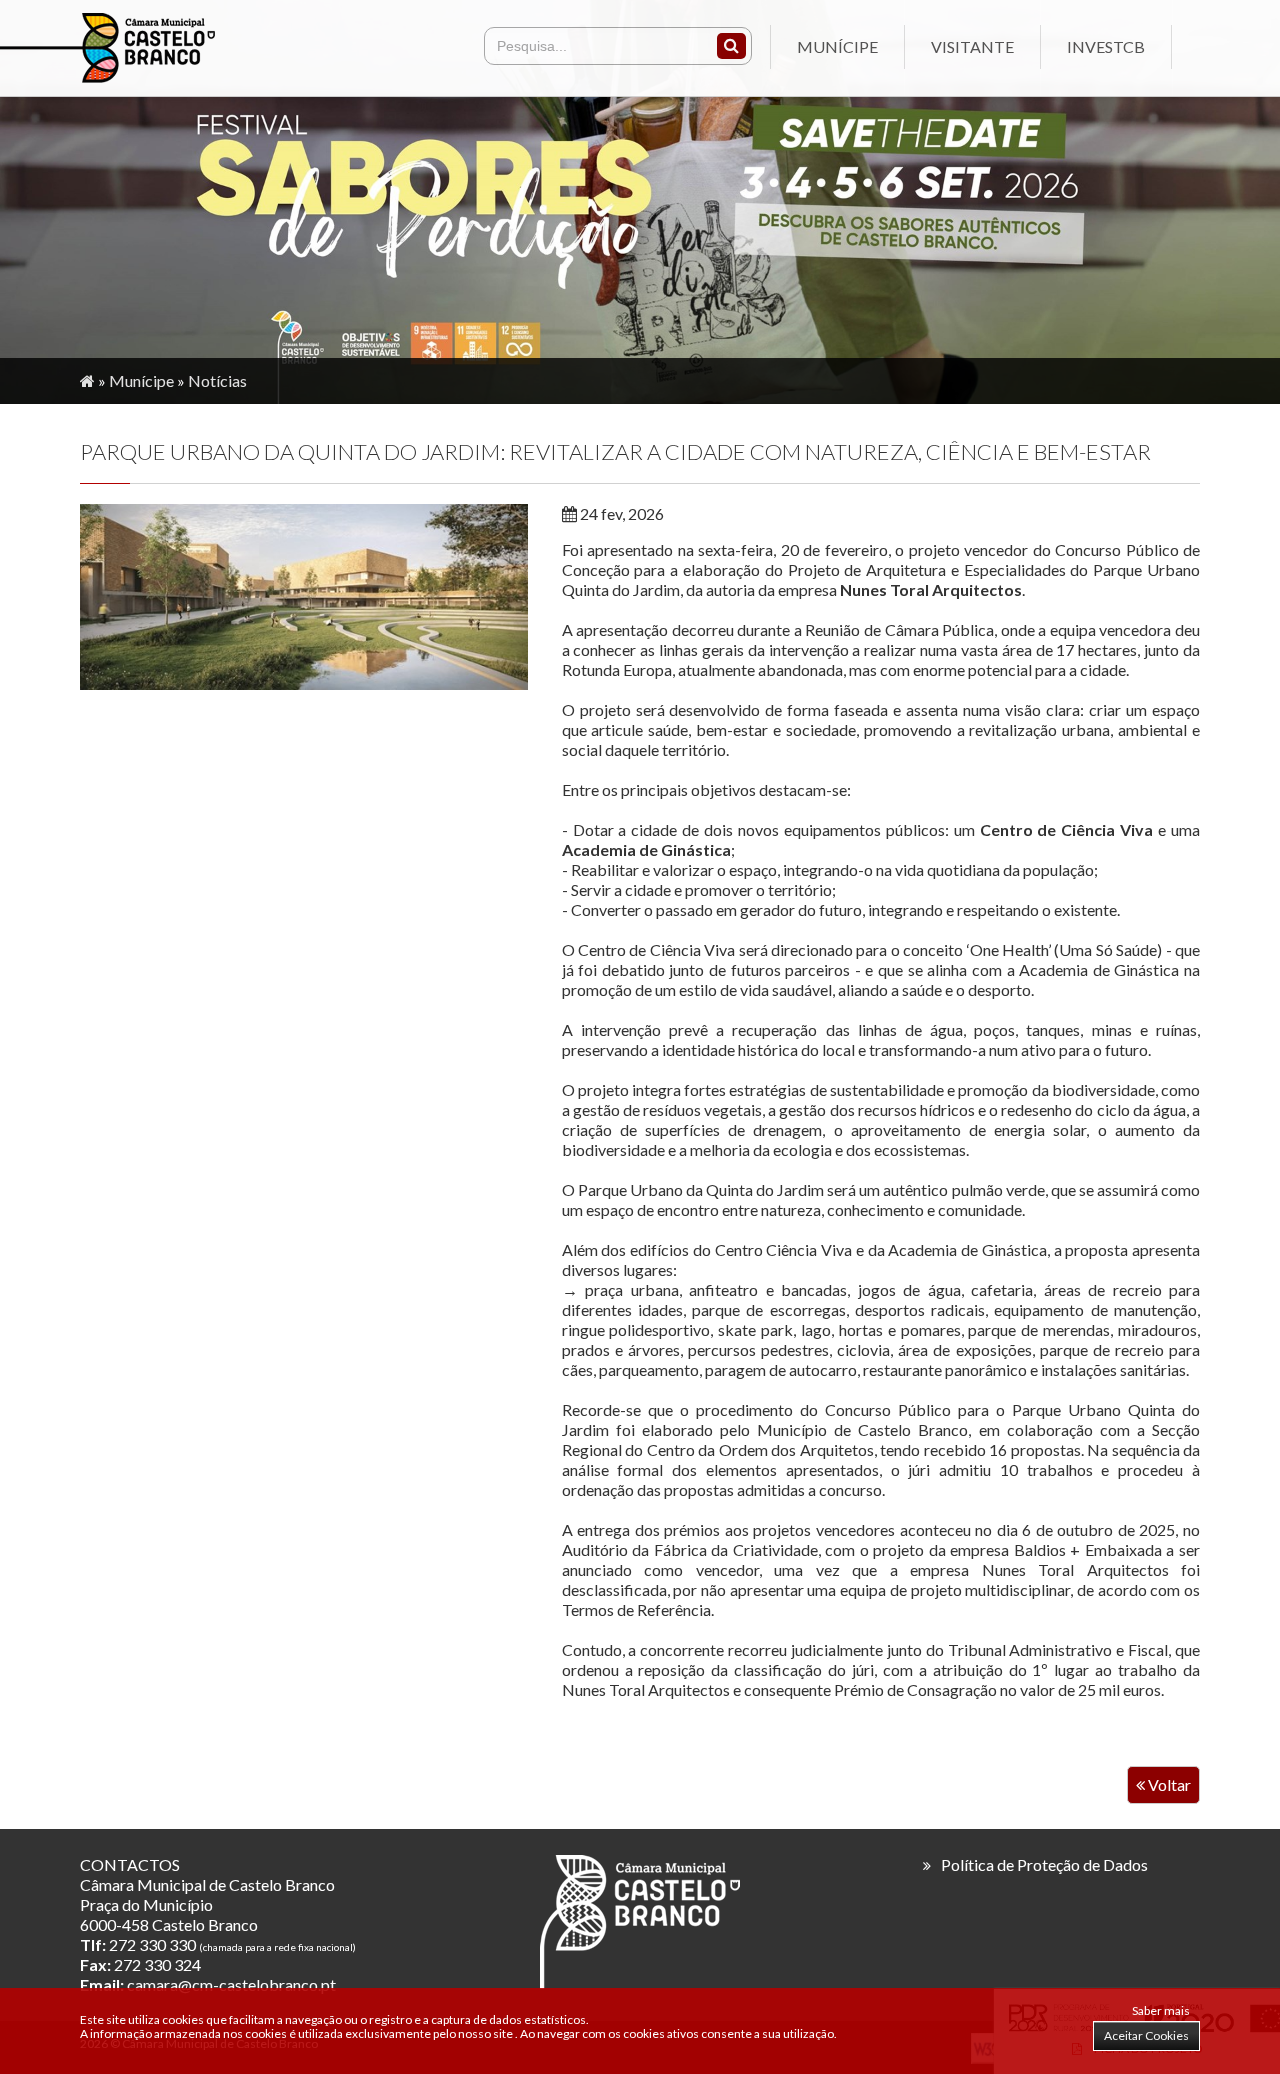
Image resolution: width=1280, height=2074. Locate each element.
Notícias (217, 380)
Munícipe (837, 46)
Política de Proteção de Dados (1044, 1864)
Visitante (972, 46)
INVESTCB (1106, 46)
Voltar (1168, 1784)
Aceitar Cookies (1146, 2035)
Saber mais (1161, 2010)
